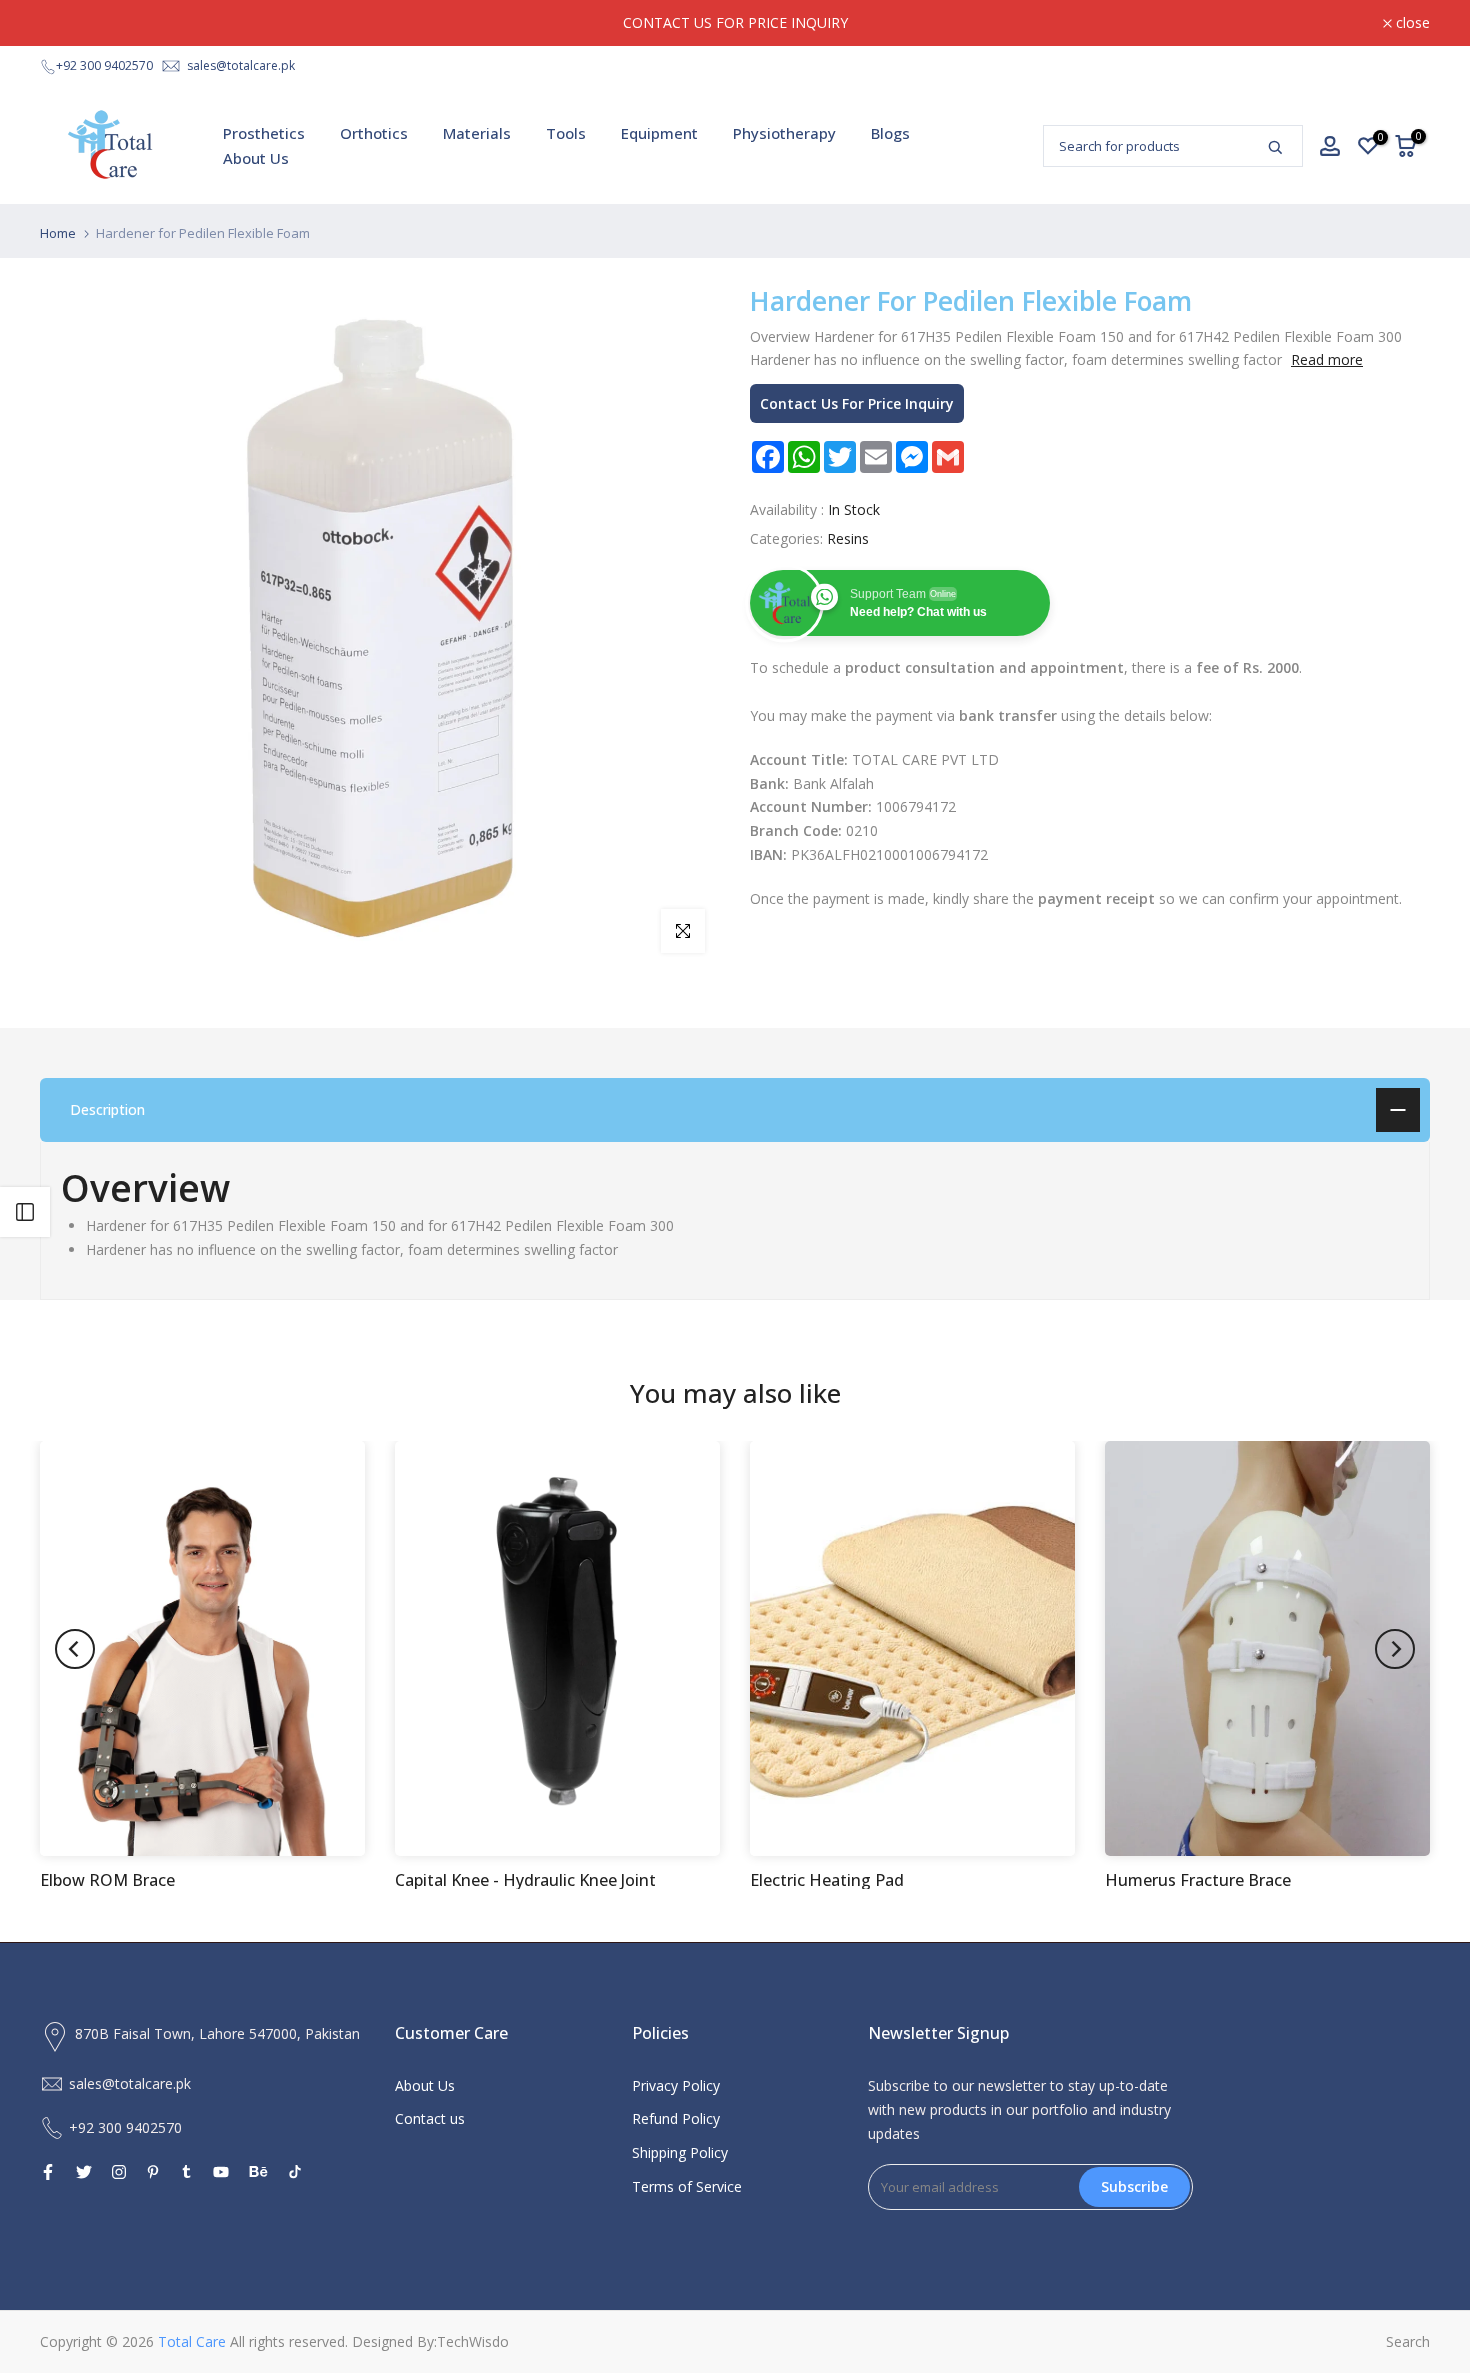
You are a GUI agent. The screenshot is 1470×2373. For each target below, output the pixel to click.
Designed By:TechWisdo (430, 2341)
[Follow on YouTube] (221, 2172)
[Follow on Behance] (258, 2172)
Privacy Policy (676, 2085)
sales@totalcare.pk (241, 65)
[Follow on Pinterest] (153, 2172)
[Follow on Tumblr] (186, 2172)
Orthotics (374, 133)
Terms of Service (687, 2186)
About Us (256, 158)
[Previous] (75, 1649)
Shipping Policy (680, 2152)
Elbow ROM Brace (107, 1881)
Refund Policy (676, 2118)
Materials (477, 133)
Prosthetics (264, 133)
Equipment (659, 133)
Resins (848, 538)
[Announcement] (735, 23)
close (68, 23)
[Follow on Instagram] (119, 2172)
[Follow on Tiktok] (295, 2172)
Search (1408, 2341)
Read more (1327, 360)
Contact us (430, 2118)
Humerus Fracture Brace (1198, 1881)
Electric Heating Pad (827, 1881)
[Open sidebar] (25, 1212)
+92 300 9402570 (104, 65)
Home (58, 233)
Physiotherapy (784, 133)
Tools (566, 133)
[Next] (1395, 1649)
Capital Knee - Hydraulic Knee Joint (525, 1881)
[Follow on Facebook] (48, 2172)
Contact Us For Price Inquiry (857, 403)
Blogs (890, 133)
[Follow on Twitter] (84, 2172)
